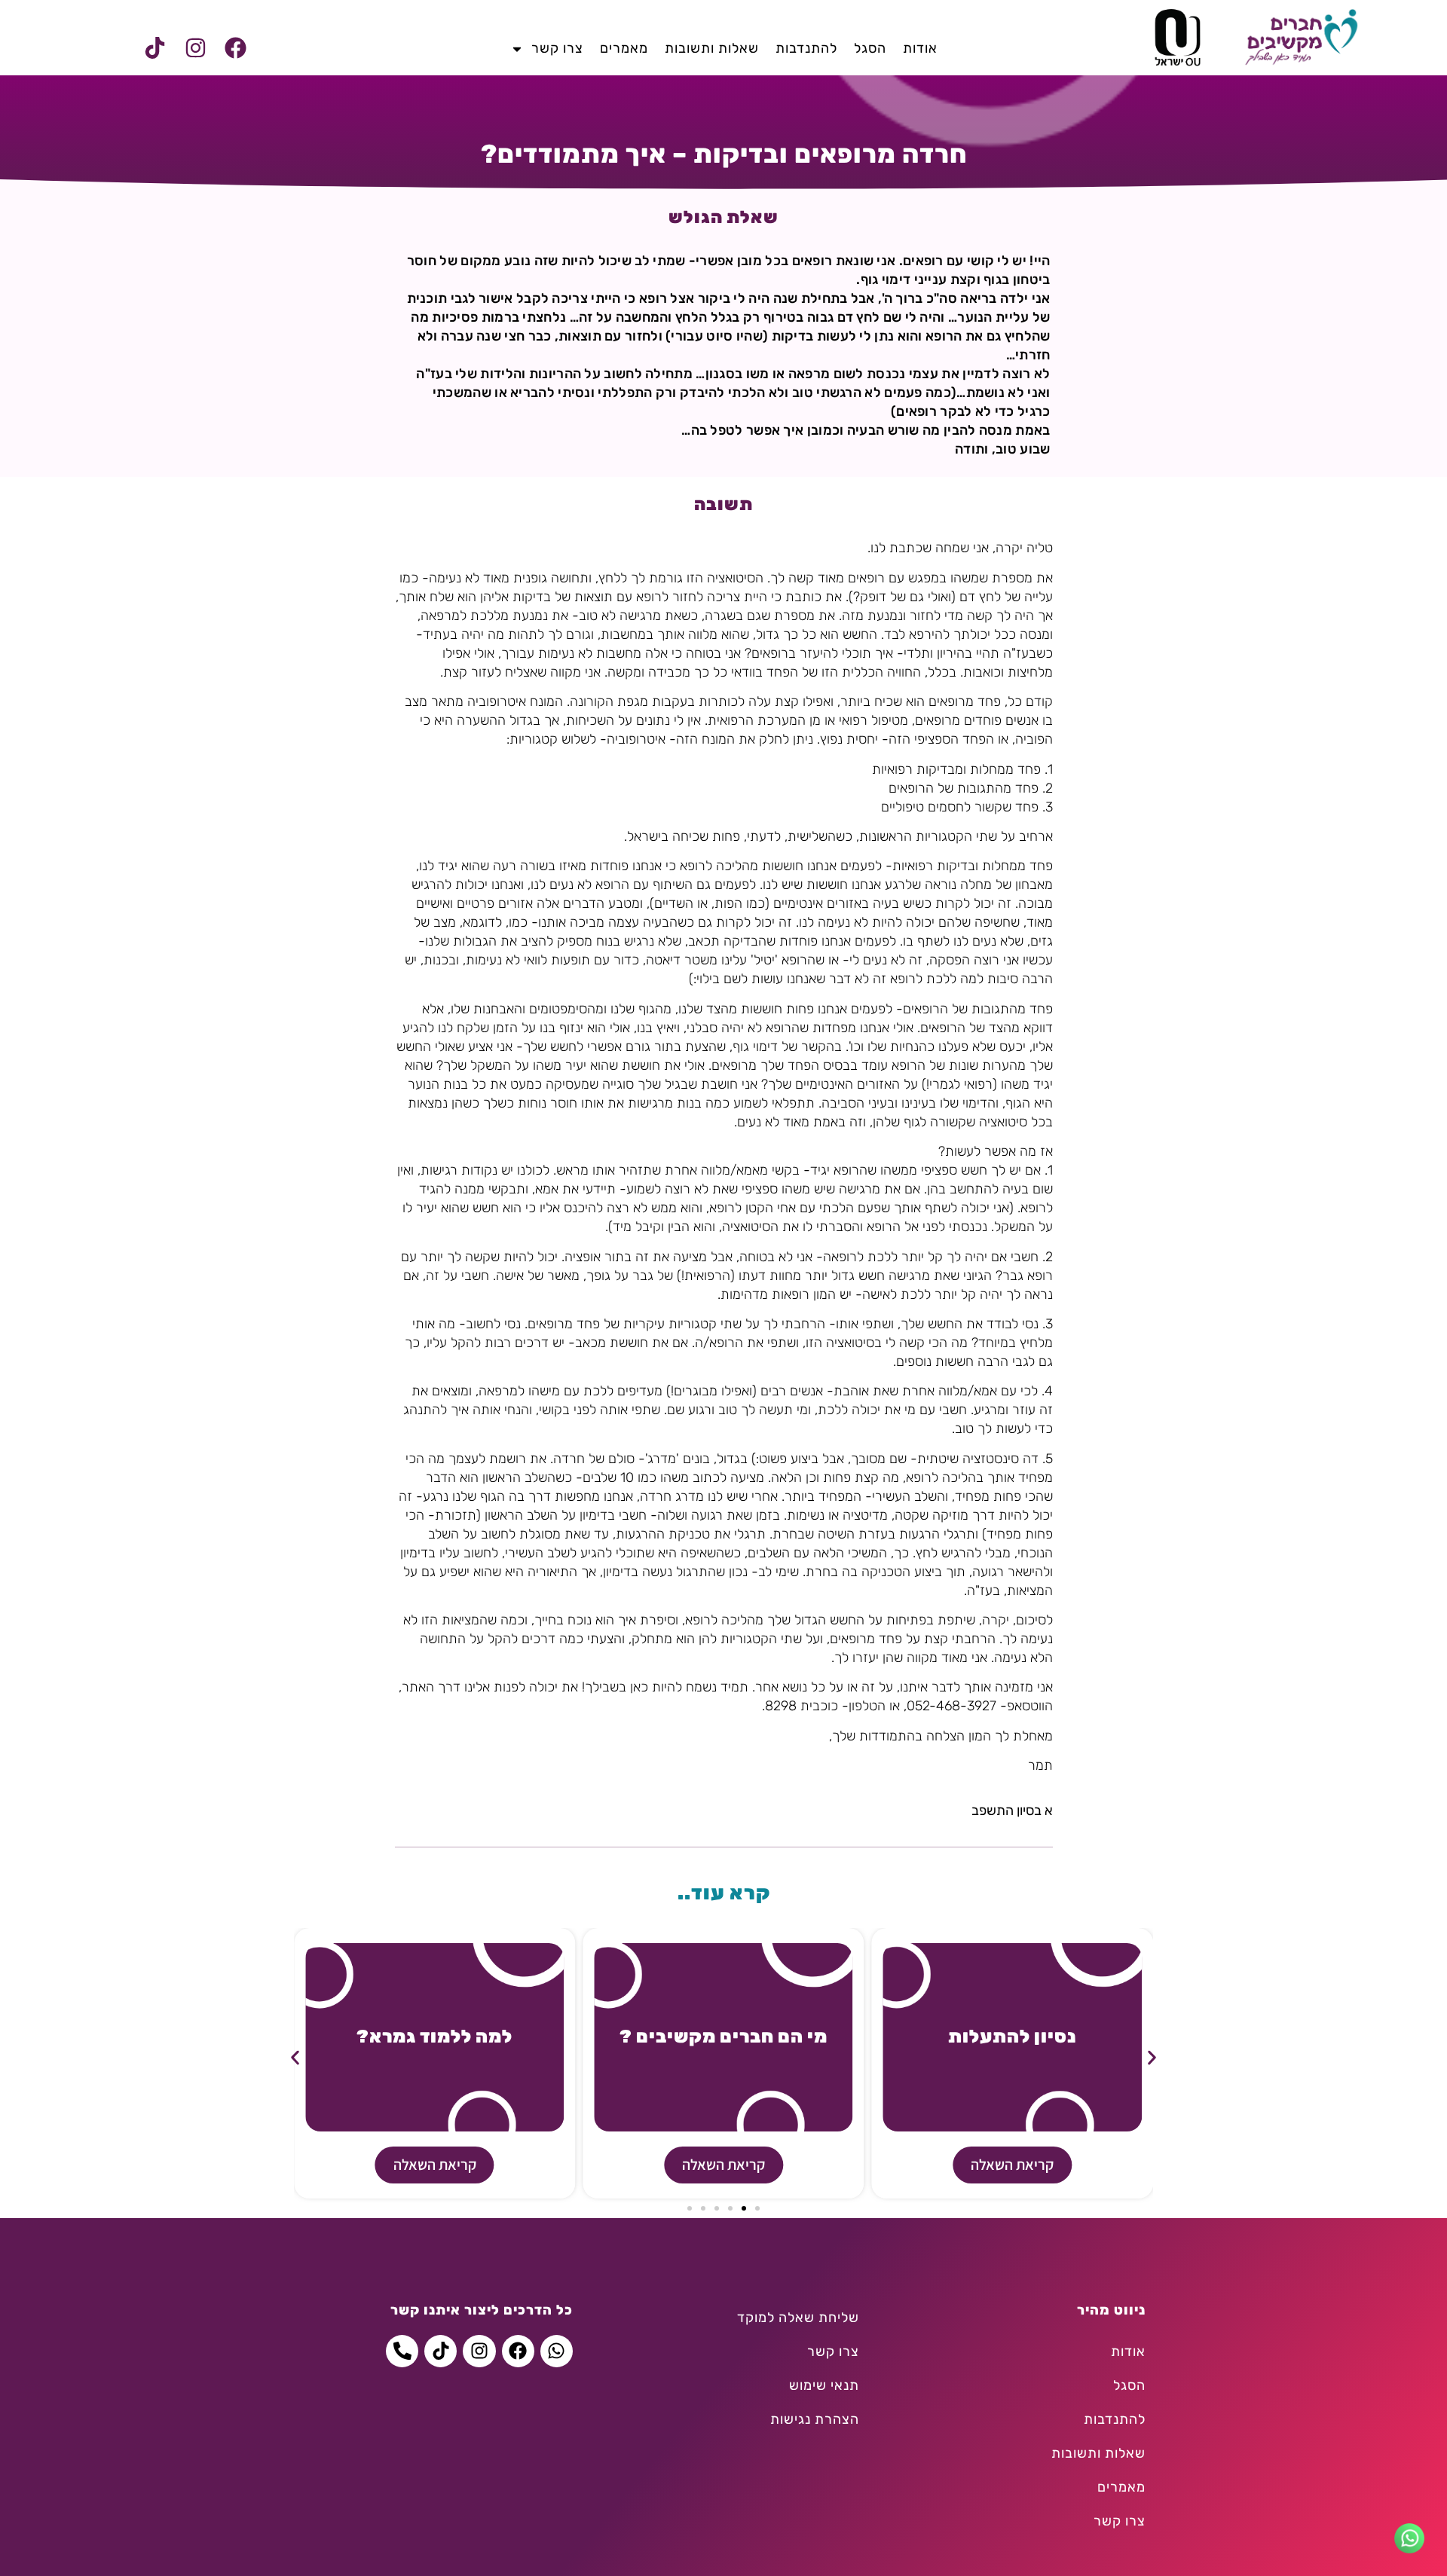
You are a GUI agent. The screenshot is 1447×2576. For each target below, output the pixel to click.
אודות (920, 48)
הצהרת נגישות (815, 2419)
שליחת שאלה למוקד (798, 2318)
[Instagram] (195, 48)
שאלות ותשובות (712, 48)
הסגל (870, 48)
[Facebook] (235, 48)
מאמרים (624, 48)
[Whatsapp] (557, 2351)
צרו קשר (557, 48)
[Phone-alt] (402, 2351)
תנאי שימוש (824, 2385)
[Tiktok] (155, 48)
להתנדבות (806, 48)
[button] (295, 2058)
